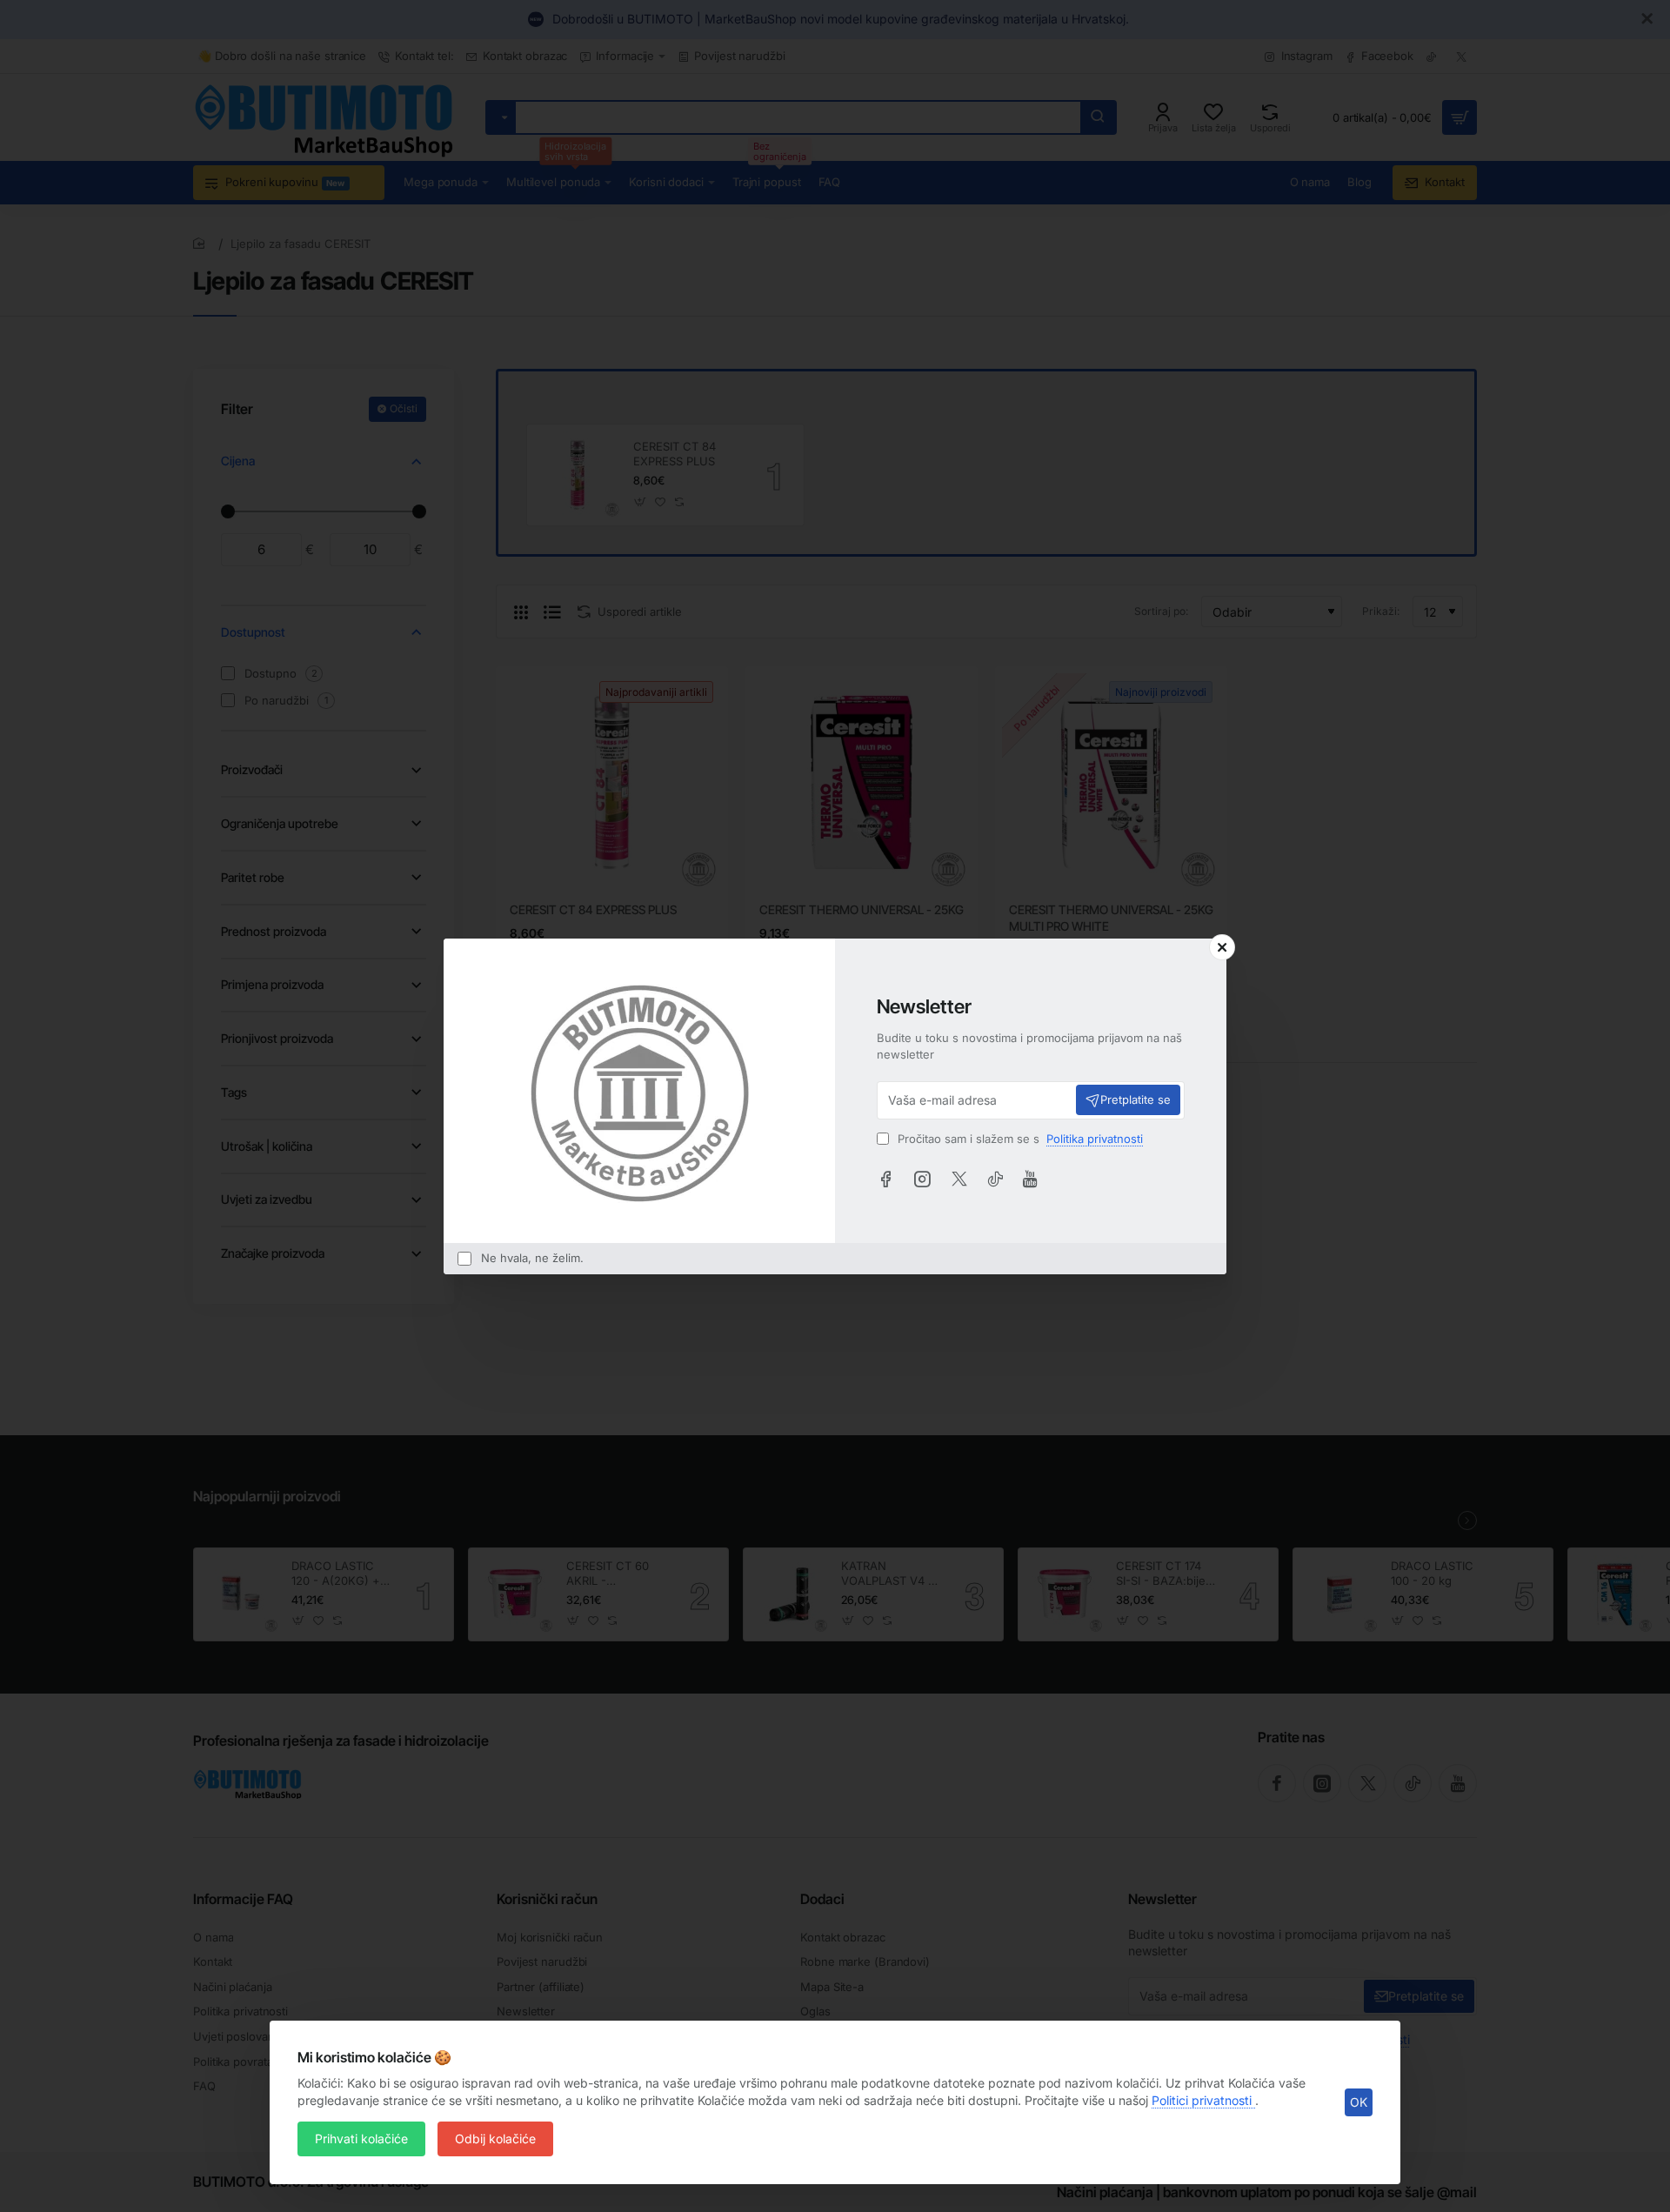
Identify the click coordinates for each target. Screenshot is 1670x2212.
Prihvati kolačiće (361, 2138)
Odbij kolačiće (495, 2138)
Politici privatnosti (1203, 2100)
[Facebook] (885, 1179)
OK (1359, 2102)
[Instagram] (922, 1179)
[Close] (1222, 947)
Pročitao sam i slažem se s (1019, 1139)
